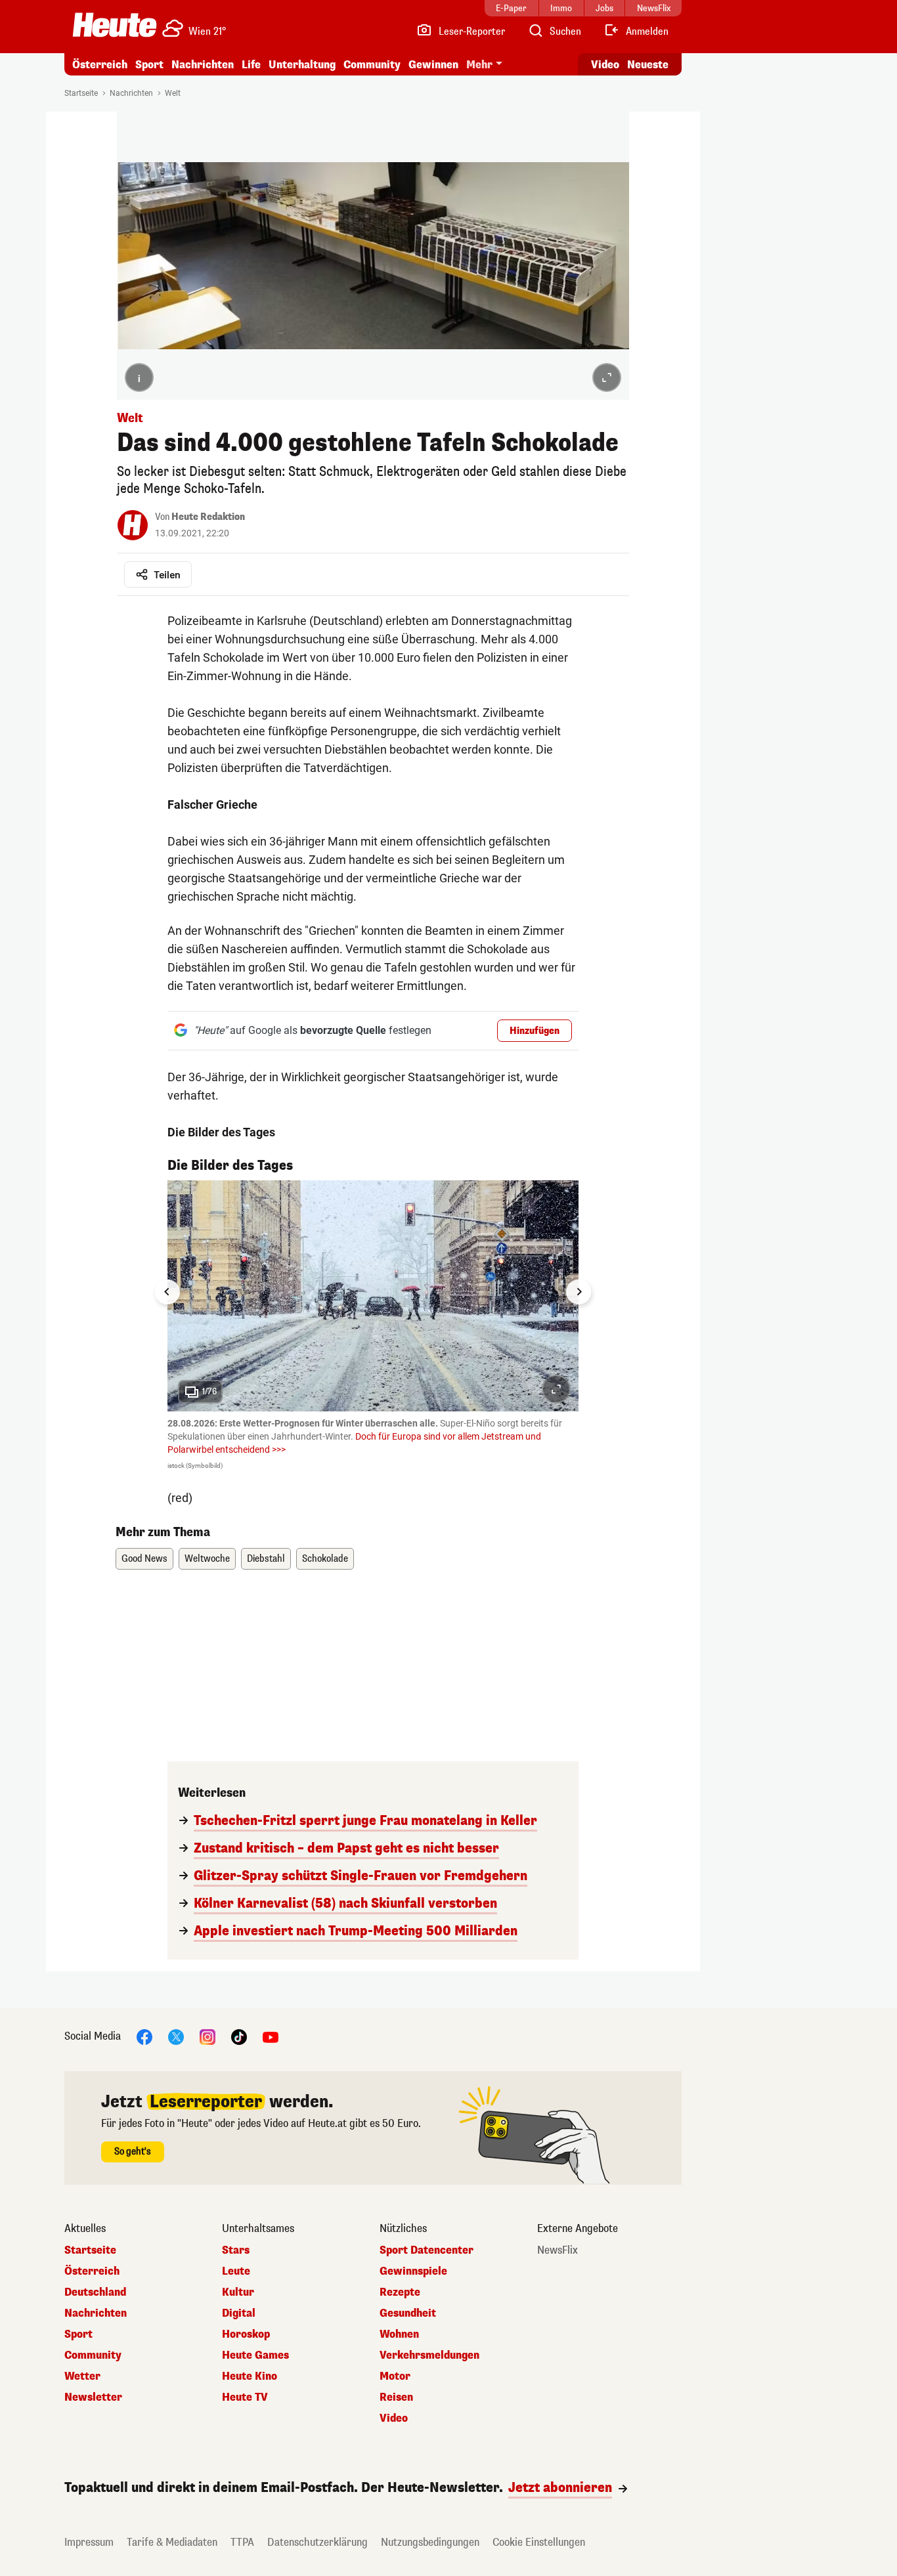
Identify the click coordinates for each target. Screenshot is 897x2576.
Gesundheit (408, 2313)
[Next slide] (579, 1292)
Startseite (81, 93)
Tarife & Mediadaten (172, 2542)
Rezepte (400, 2292)
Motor (395, 2376)
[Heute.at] (115, 25)
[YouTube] (271, 2037)
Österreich (100, 65)
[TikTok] (239, 2037)
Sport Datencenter (427, 2250)
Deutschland (95, 2292)
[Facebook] (144, 2037)
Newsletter (93, 2397)
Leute (236, 2271)
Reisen (396, 2397)
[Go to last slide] (167, 1292)
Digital (239, 2313)
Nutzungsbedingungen (430, 2542)
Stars (236, 2250)
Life (251, 65)
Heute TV (245, 2397)
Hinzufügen (535, 1031)
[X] (176, 2037)
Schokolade (325, 1559)
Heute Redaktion (208, 517)
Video (605, 65)
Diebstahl (266, 1559)
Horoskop (246, 2334)
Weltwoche (207, 1559)
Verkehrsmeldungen (429, 2355)
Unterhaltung (302, 65)
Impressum (89, 2542)
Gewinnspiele (413, 2271)
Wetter (82, 2376)
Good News (144, 1559)
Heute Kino (250, 2376)
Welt (173, 93)
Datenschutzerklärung (317, 2542)
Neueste (648, 65)
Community (372, 65)
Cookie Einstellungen (539, 2542)
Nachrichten (131, 93)
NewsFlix (558, 2250)
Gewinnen (433, 65)
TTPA (242, 2542)
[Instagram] (208, 2037)
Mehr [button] (479, 65)
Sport (149, 65)
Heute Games (255, 2355)
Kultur (238, 2292)
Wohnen (399, 2334)
